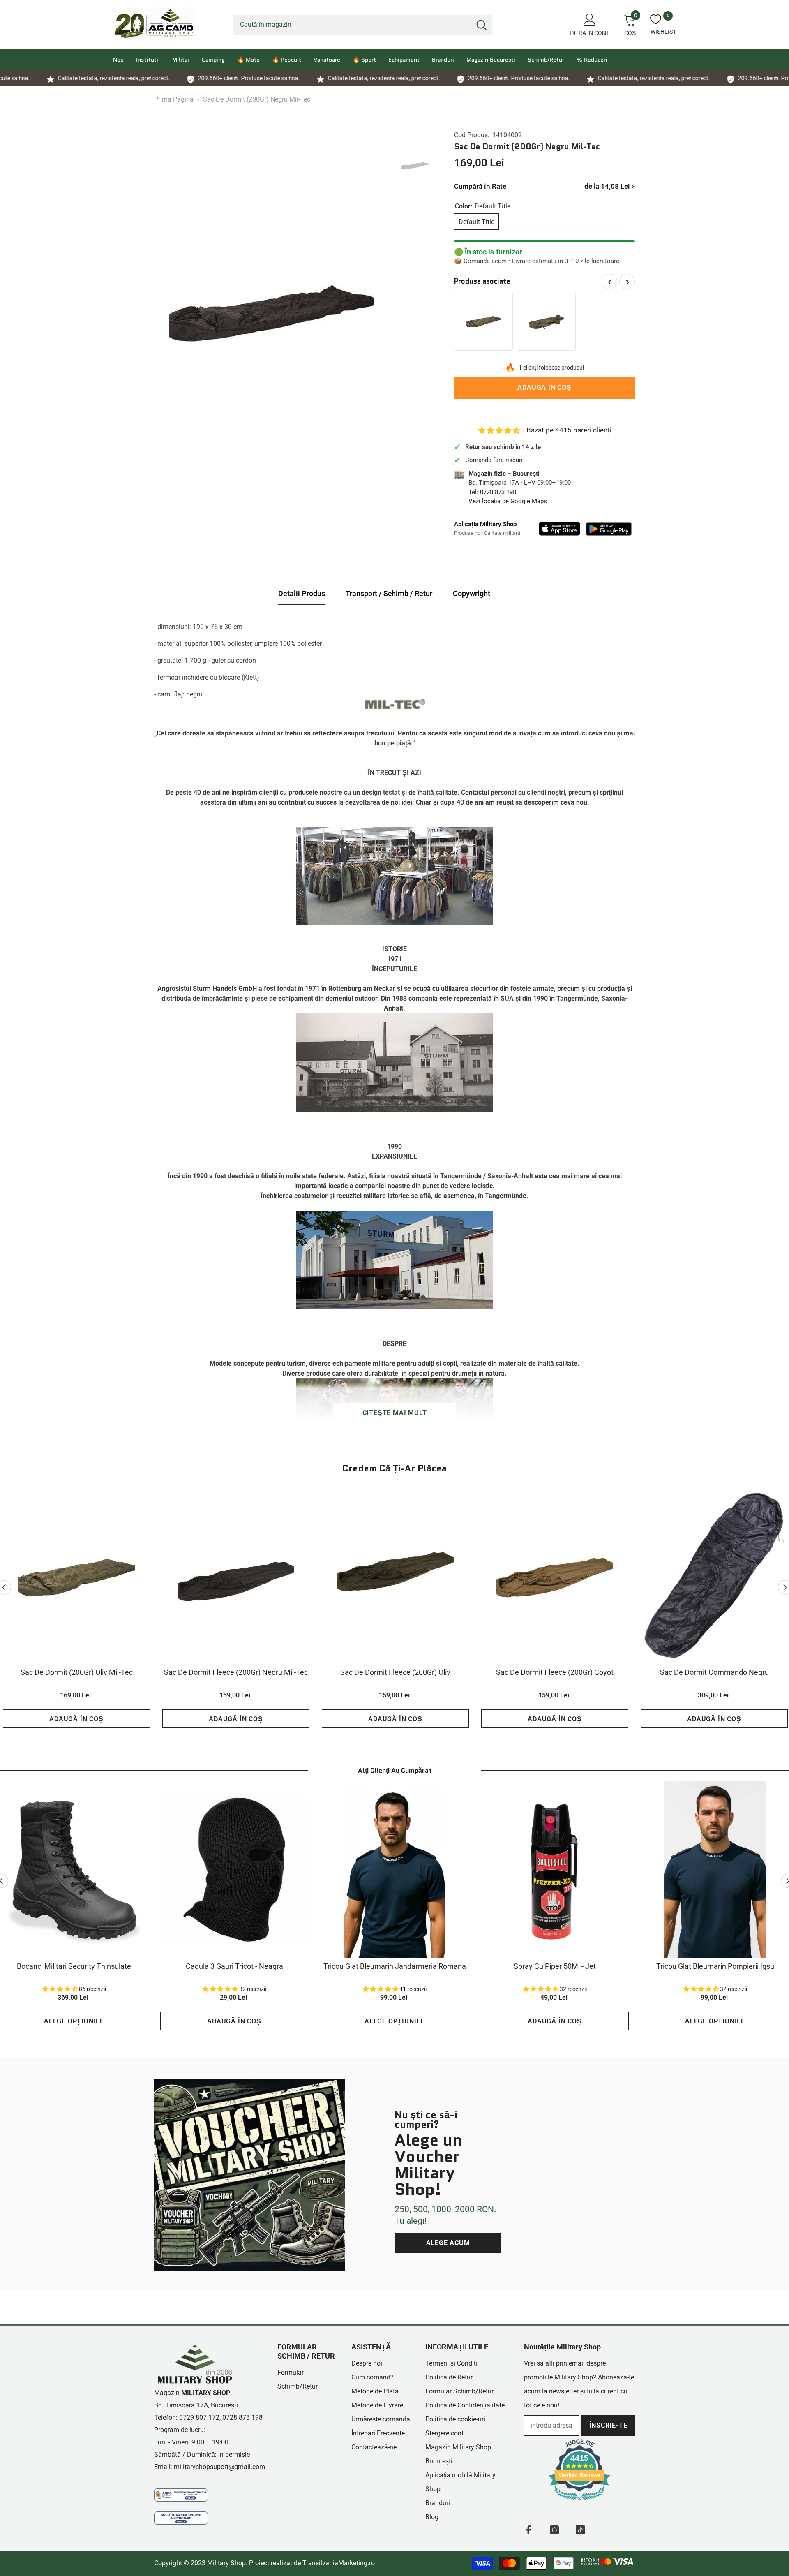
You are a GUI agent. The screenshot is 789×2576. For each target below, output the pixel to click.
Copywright (472, 593)
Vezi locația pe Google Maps (508, 501)
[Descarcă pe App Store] (560, 529)
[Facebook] (528, 2530)
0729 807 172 (199, 2418)
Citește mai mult (395, 1413)
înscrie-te (608, 2425)
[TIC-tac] (580, 2530)
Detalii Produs (302, 593)
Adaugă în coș (542, 387)
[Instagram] (554, 2530)
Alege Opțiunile (74, 2021)
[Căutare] (362, 25)
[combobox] (352, 25)
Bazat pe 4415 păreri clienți (569, 430)
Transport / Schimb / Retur (389, 593)
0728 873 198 (498, 492)
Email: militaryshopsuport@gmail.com (210, 2467)
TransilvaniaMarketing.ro (339, 2563)
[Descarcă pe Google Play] (609, 529)
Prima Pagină (174, 99)
